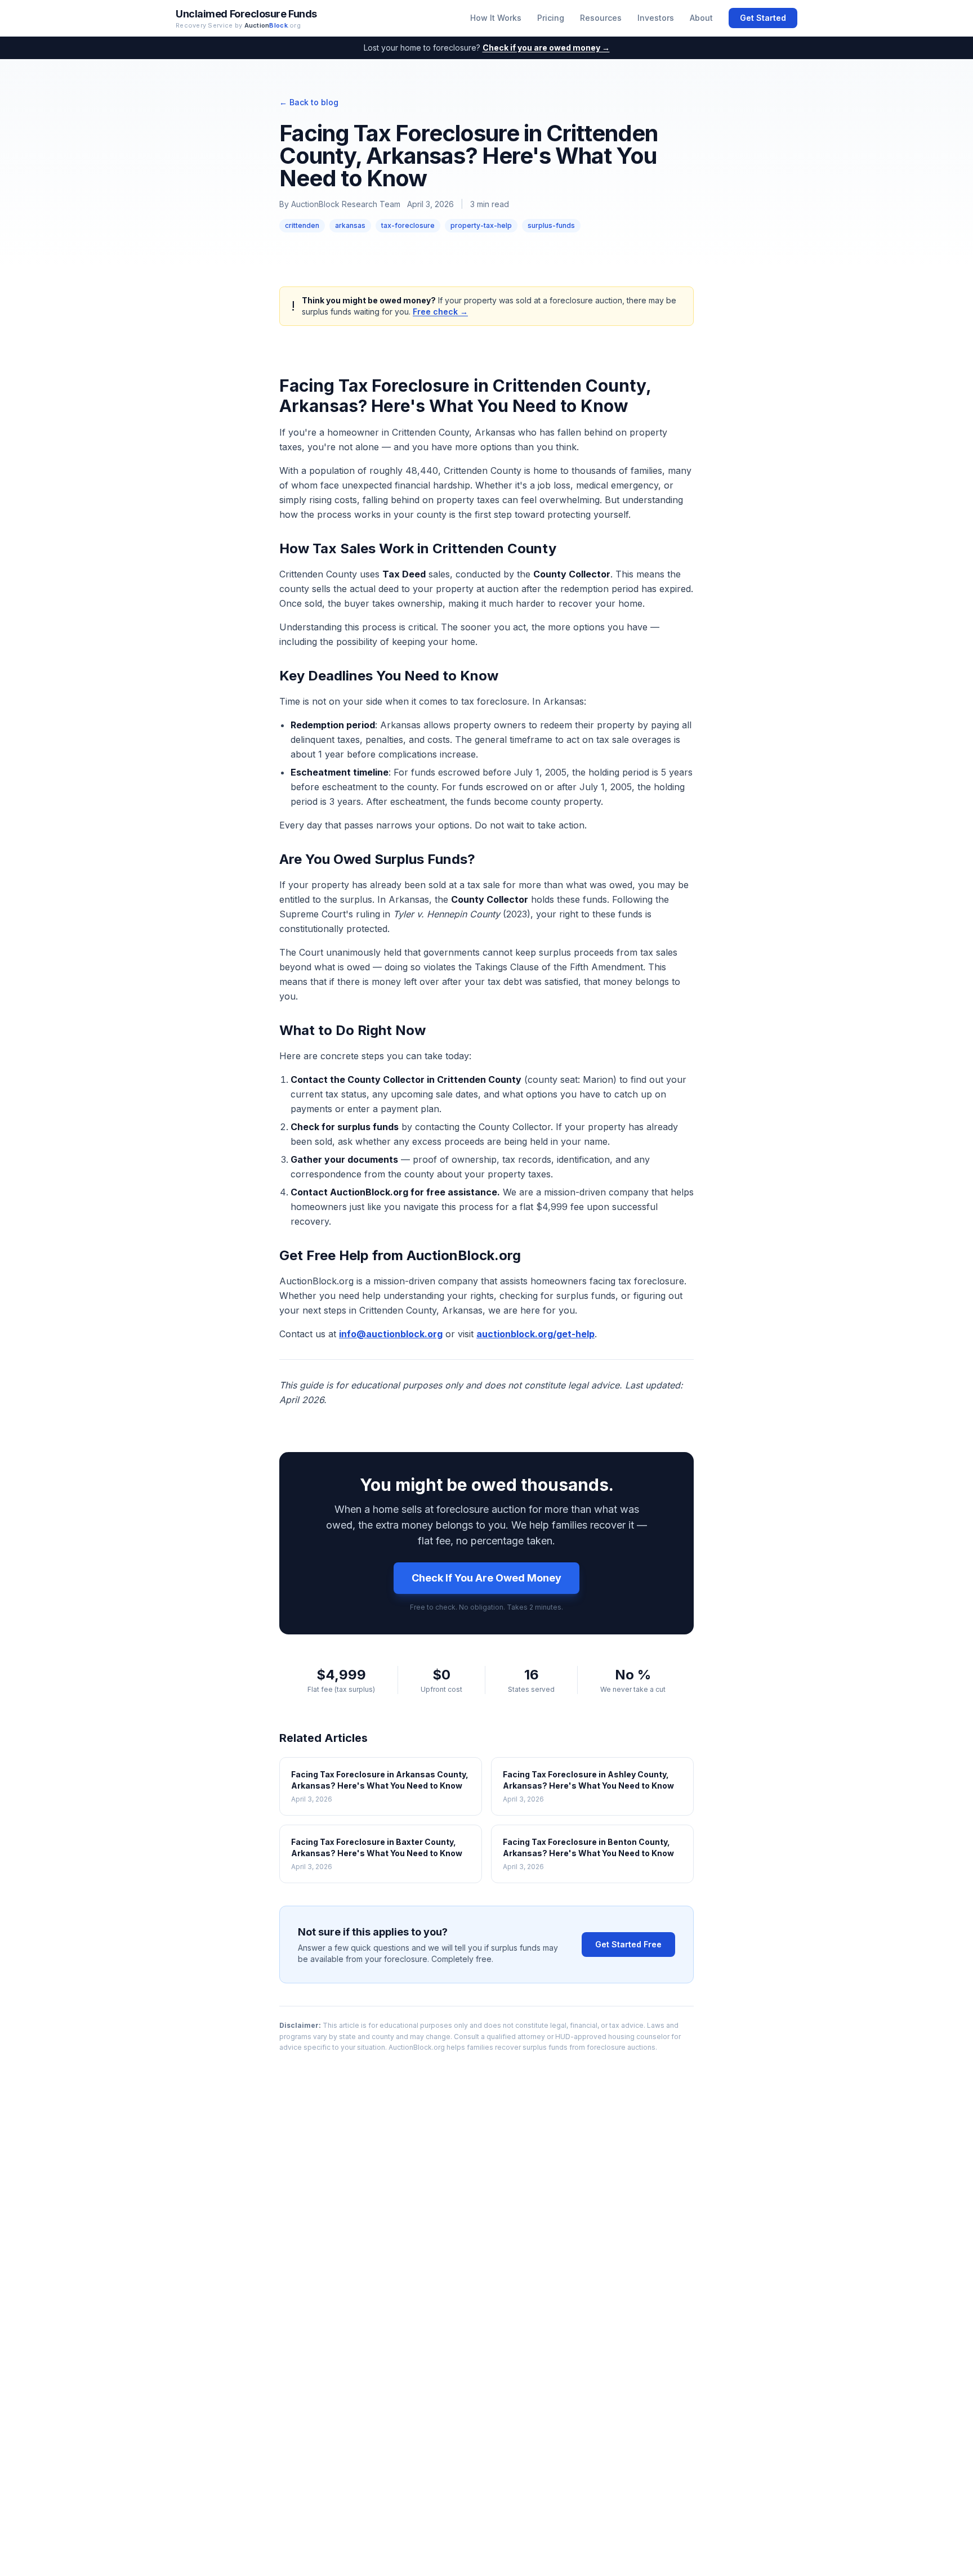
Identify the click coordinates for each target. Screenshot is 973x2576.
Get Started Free (628, 1944)
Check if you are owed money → (546, 48)
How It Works (496, 18)
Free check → (440, 312)
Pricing (551, 18)
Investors (656, 18)
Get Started (763, 18)
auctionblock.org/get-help (535, 1334)
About (701, 18)
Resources (601, 18)
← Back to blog (309, 102)
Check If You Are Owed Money (486, 1578)
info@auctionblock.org (391, 1334)
